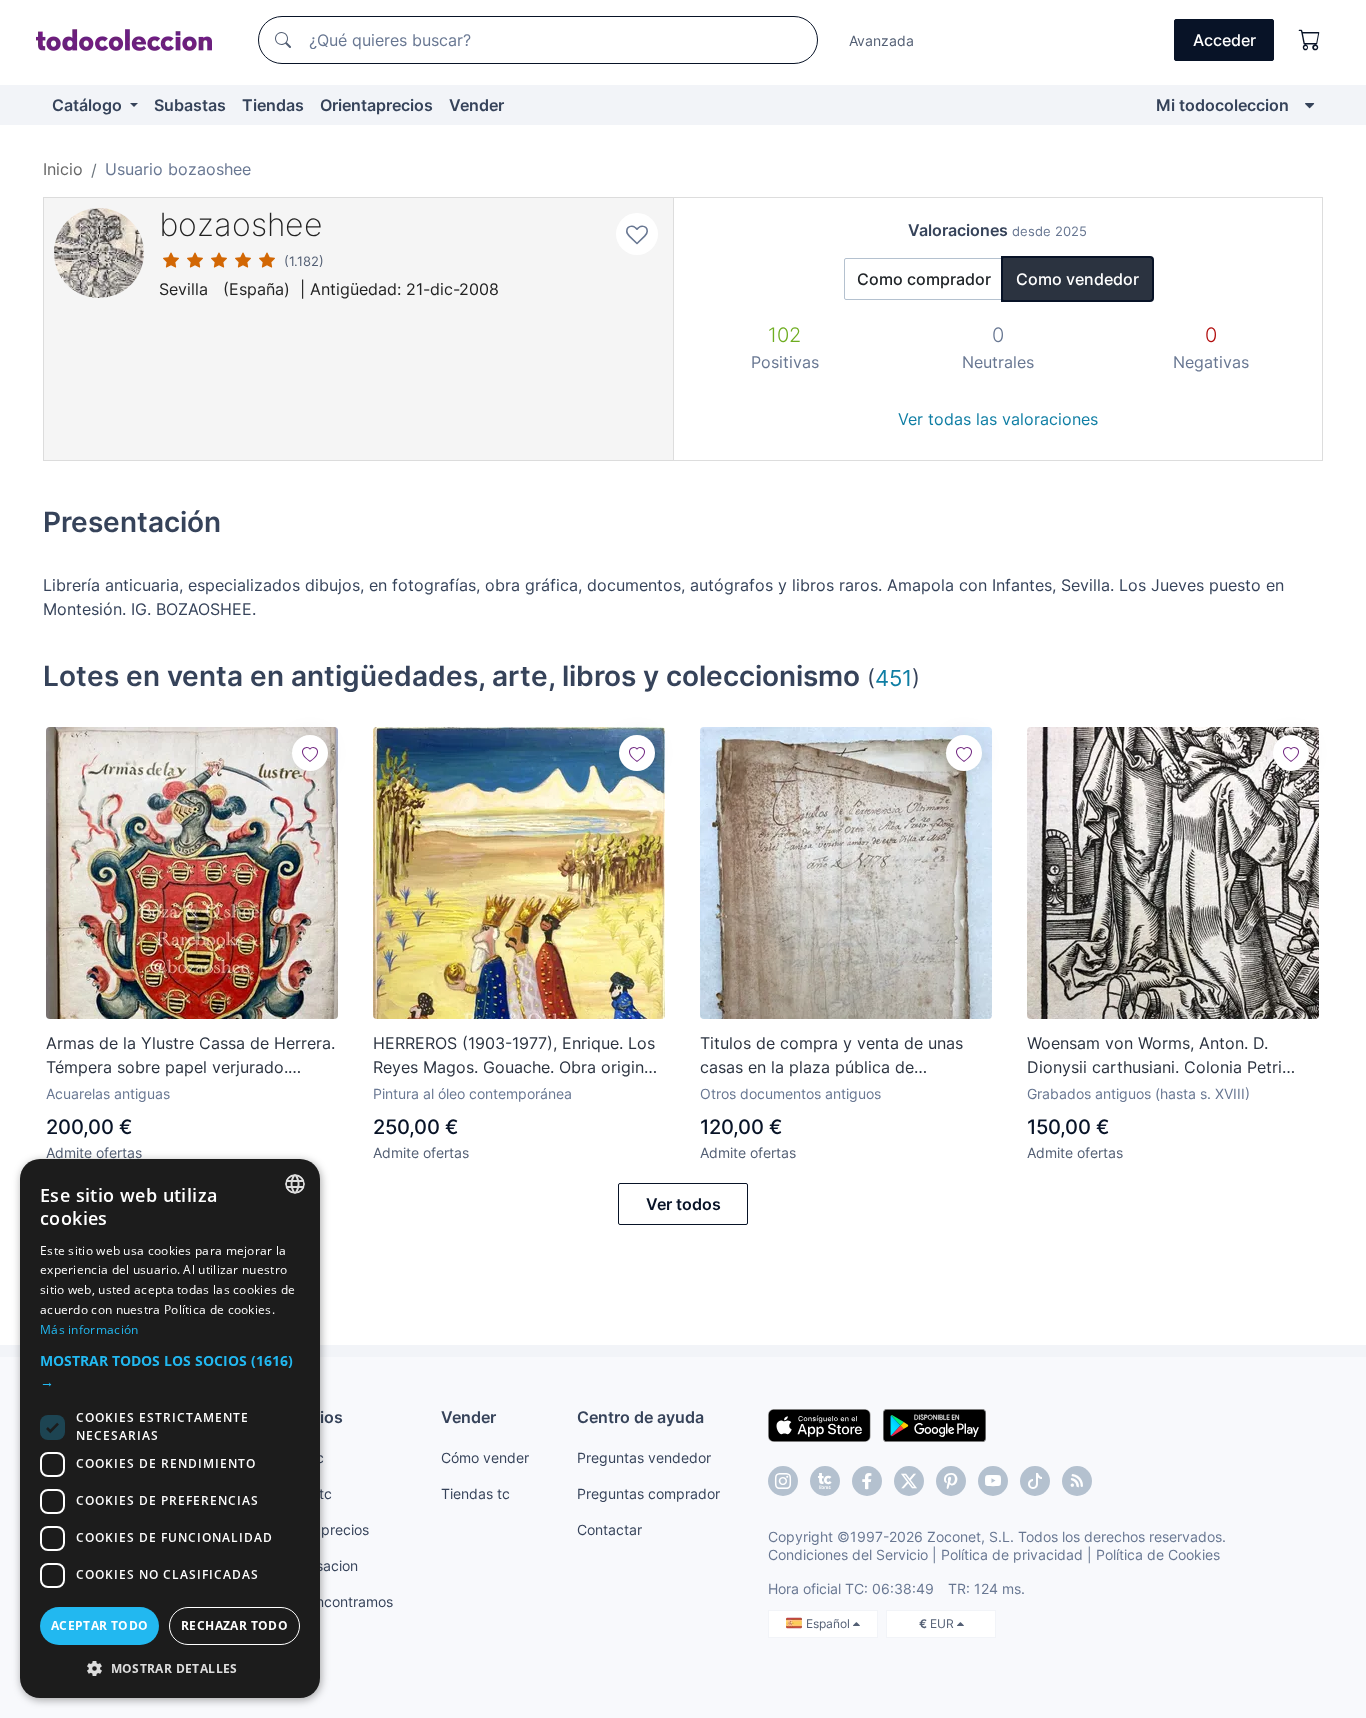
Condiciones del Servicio (848, 1554)
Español (829, 1623)
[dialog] (170, 1428)
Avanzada (881, 40)
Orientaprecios (376, 105)
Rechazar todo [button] (234, 1625)
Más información (89, 1329)
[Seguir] (310, 753)
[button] (170, 1371)
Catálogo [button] (89, 105)
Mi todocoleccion (1222, 105)
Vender (476, 105)
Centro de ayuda (640, 1417)
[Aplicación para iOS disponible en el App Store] (819, 1424)
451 (893, 677)
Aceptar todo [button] (100, 1625)
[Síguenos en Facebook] (867, 1481)
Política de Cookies (1158, 1554)
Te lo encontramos (333, 1601)
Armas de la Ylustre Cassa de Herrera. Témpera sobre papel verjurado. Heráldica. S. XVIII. (190, 1056)
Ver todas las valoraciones (998, 419)
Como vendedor (1077, 279)
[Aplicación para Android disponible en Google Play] (934, 1424)
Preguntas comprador (648, 1493)
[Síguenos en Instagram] (783, 1481)
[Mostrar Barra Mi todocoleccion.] (1309, 105)
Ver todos (683, 1204)
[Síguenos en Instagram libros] (825, 1481)
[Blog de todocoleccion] (1077, 1481)
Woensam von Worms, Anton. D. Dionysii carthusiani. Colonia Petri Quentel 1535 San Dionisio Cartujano (1166, 1056)
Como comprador (924, 279)
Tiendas (273, 105)
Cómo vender (485, 1457)
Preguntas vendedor (644, 1457)
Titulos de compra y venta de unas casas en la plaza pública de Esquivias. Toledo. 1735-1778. (831, 1056)
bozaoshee (241, 224)
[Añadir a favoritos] (637, 234)
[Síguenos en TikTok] (1035, 1481)
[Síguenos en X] (909, 1481)
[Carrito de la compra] (1310, 40)
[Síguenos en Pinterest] (951, 1481)
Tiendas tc (475, 1493)
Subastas (190, 105)
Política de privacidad (1012, 1554)
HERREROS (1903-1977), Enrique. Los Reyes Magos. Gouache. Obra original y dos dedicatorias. (515, 1056)
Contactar (609, 1529)
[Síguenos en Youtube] (993, 1481)
